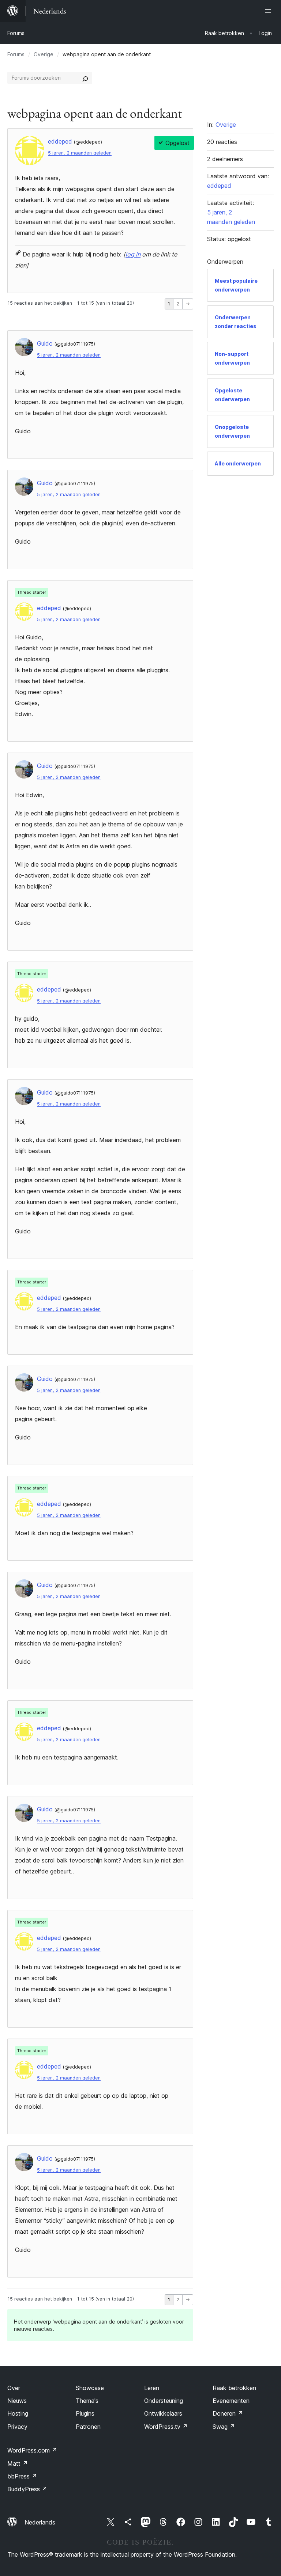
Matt (18, 2463)
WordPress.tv (166, 2427)
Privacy (17, 2427)
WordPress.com (32, 2450)
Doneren (228, 2413)
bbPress (22, 2476)
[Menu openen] (269, 11)
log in (133, 254)
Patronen (88, 2427)
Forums (16, 33)
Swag (224, 2427)
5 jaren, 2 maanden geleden (80, 153)
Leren (152, 2388)
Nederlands (40, 2522)
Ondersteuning (164, 2401)
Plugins (85, 2413)
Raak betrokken (234, 2388)
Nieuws (17, 2401)
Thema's (87, 2401)
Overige (44, 54)
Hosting (18, 2413)
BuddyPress (27, 2489)
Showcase (90, 2388)
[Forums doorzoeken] (85, 78)
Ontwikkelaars (163, 2413)
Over (14, 2388)
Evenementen (231, 2401)
